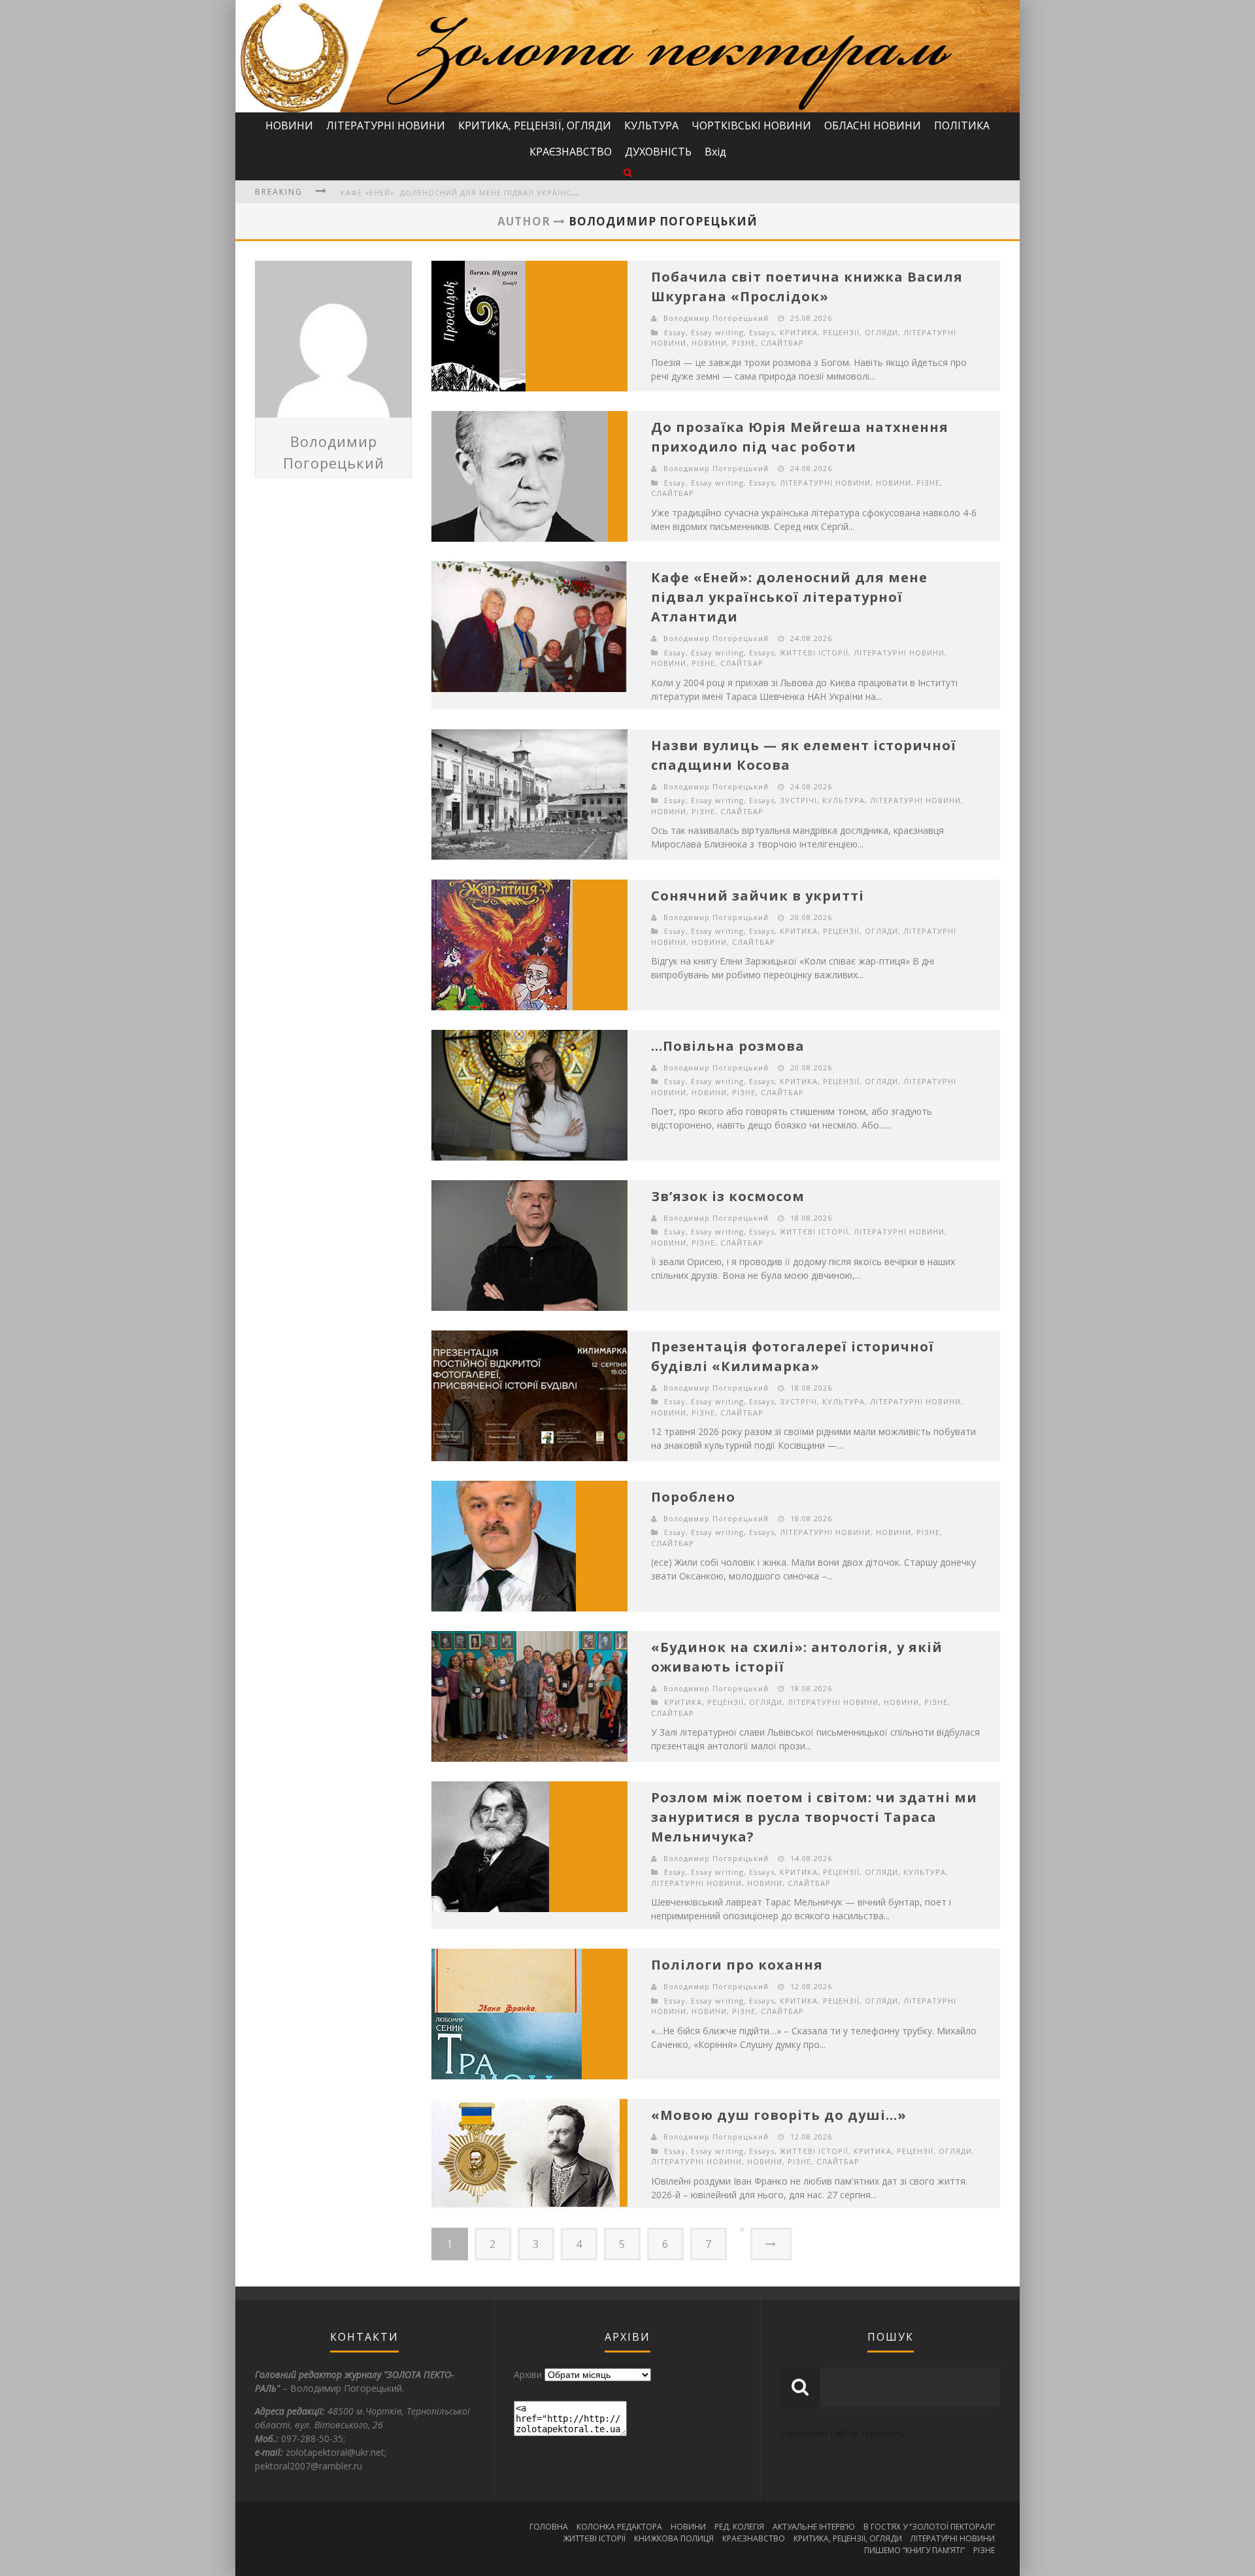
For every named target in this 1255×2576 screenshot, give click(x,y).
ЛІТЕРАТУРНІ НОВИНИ (386, 125)
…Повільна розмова (728, 1046)
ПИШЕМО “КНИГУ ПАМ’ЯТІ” (914, 2550)
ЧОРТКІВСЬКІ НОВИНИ (751, 125)
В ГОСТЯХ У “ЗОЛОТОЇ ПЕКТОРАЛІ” (929, 2527)
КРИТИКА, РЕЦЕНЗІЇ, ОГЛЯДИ (535, 125)
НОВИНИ (289, 125)
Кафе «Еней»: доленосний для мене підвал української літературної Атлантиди (523, 192)
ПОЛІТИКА (962, 125)
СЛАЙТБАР (782, 343)
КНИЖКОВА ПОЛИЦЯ (674, 2538)
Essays (762, 332)
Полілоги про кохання (737, 1965)
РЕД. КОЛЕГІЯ (739, 2527)
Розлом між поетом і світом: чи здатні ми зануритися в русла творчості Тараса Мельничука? (814, 1817)
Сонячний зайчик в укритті (758, 896)
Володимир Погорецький (716, 318)
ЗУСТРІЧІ (798, 800)
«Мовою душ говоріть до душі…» (779, 2115)
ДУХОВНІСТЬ (658, 152)
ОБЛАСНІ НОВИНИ (873, 125)
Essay (675, 332)
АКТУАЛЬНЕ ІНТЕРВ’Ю (814, 2527)
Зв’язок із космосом (728, 1196)
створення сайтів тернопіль (843, 2433)
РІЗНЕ (744, 343)
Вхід (715, 152)
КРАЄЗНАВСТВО (571, 152)
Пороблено (693, 1497)
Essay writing (717, 332)
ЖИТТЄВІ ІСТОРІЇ (814, 652)
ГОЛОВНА (549, 2527)
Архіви (528, 2374)
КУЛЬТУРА (651, 125)
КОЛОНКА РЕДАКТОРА (619, 2527)
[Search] (628, 172)
